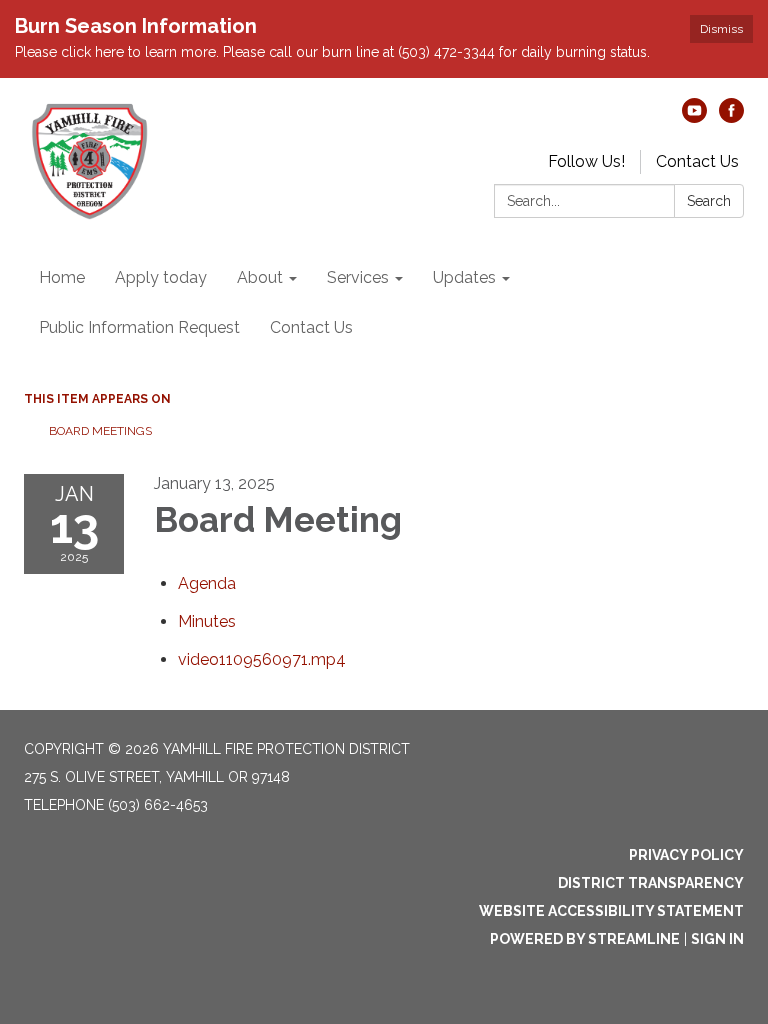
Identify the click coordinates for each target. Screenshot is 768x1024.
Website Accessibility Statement (611, 911)
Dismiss (721, 29)
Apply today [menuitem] (161, 277)
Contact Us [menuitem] (311, 327)
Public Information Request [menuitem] (139, 327)
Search (709, 201)
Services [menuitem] (358, 277)
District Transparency (651, 883)
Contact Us (697, 161)
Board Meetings (100, 431)
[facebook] (731, 117)
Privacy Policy (686, 855)
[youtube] (694, 117)
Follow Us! (586, 161)
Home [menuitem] (62, 277)
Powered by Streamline (585, 939)
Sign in (717, 939)
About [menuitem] (260, 277)
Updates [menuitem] (464, 277)
